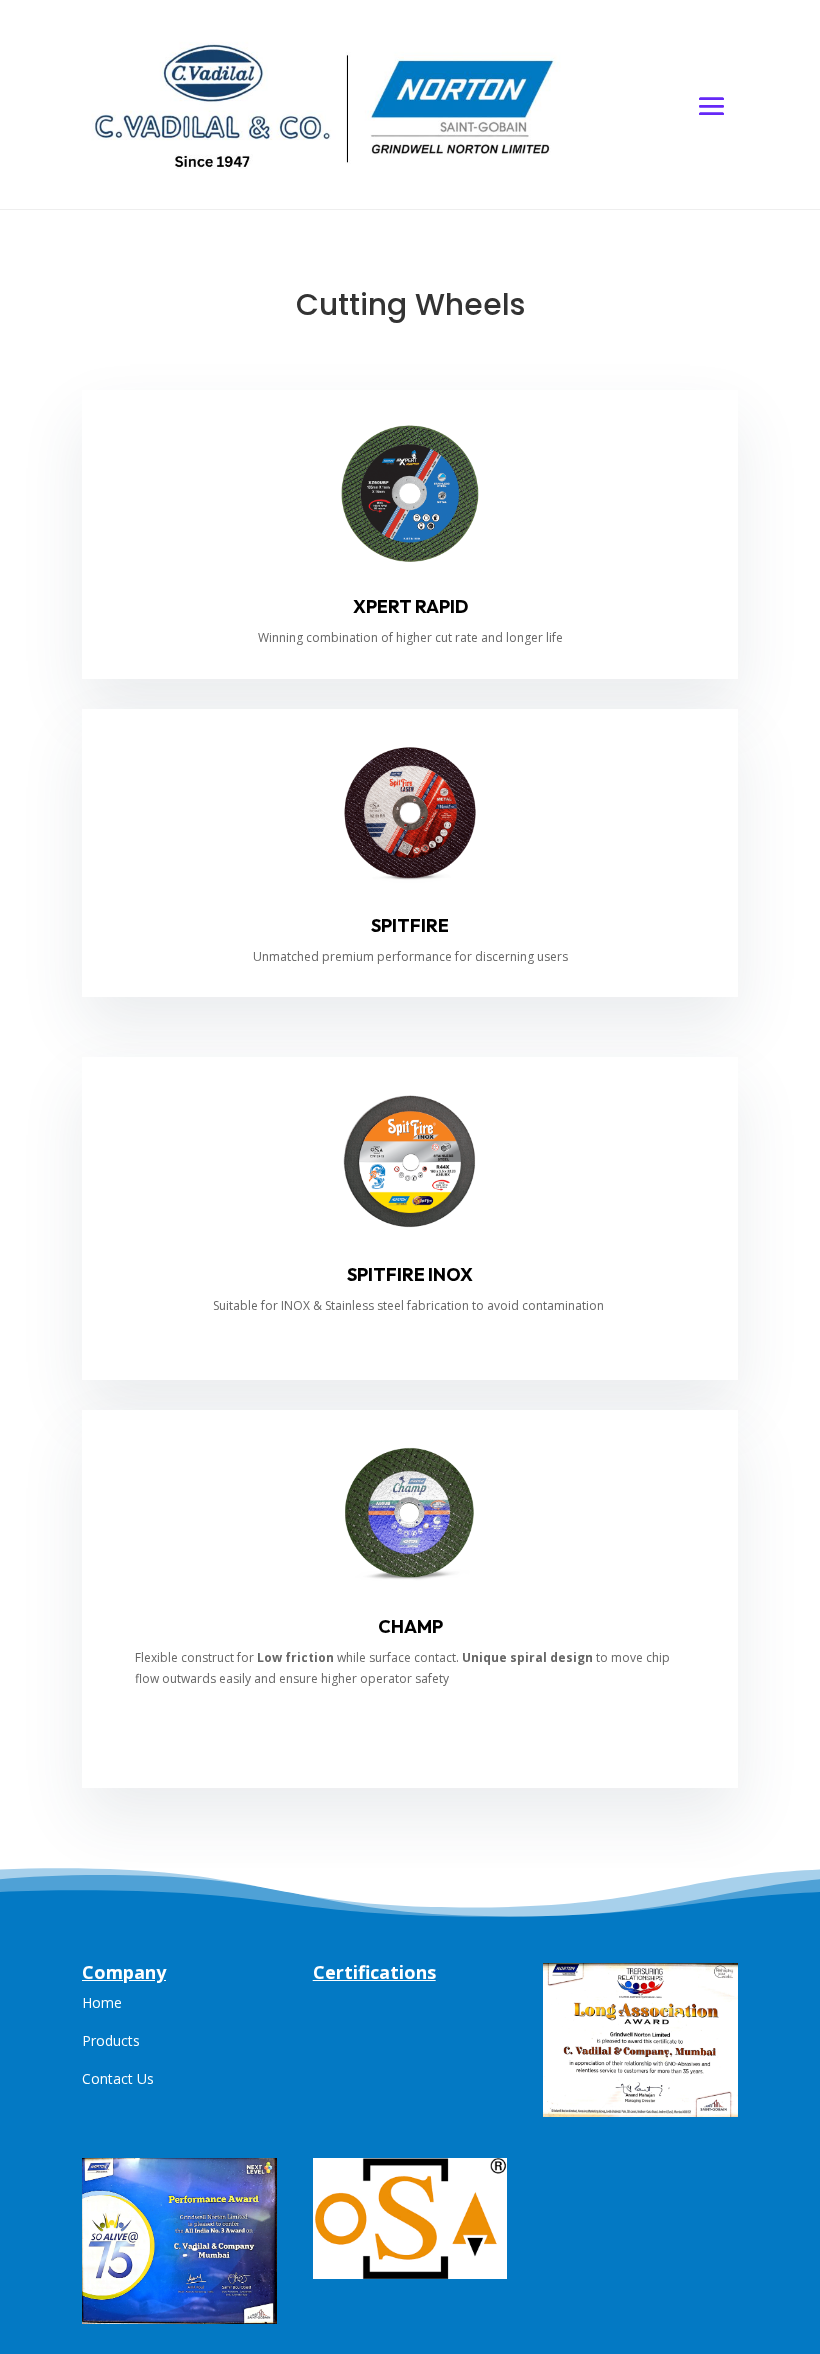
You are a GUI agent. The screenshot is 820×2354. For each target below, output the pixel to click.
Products (111, 2040)
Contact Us (118, 2078)
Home (102, 2002)
